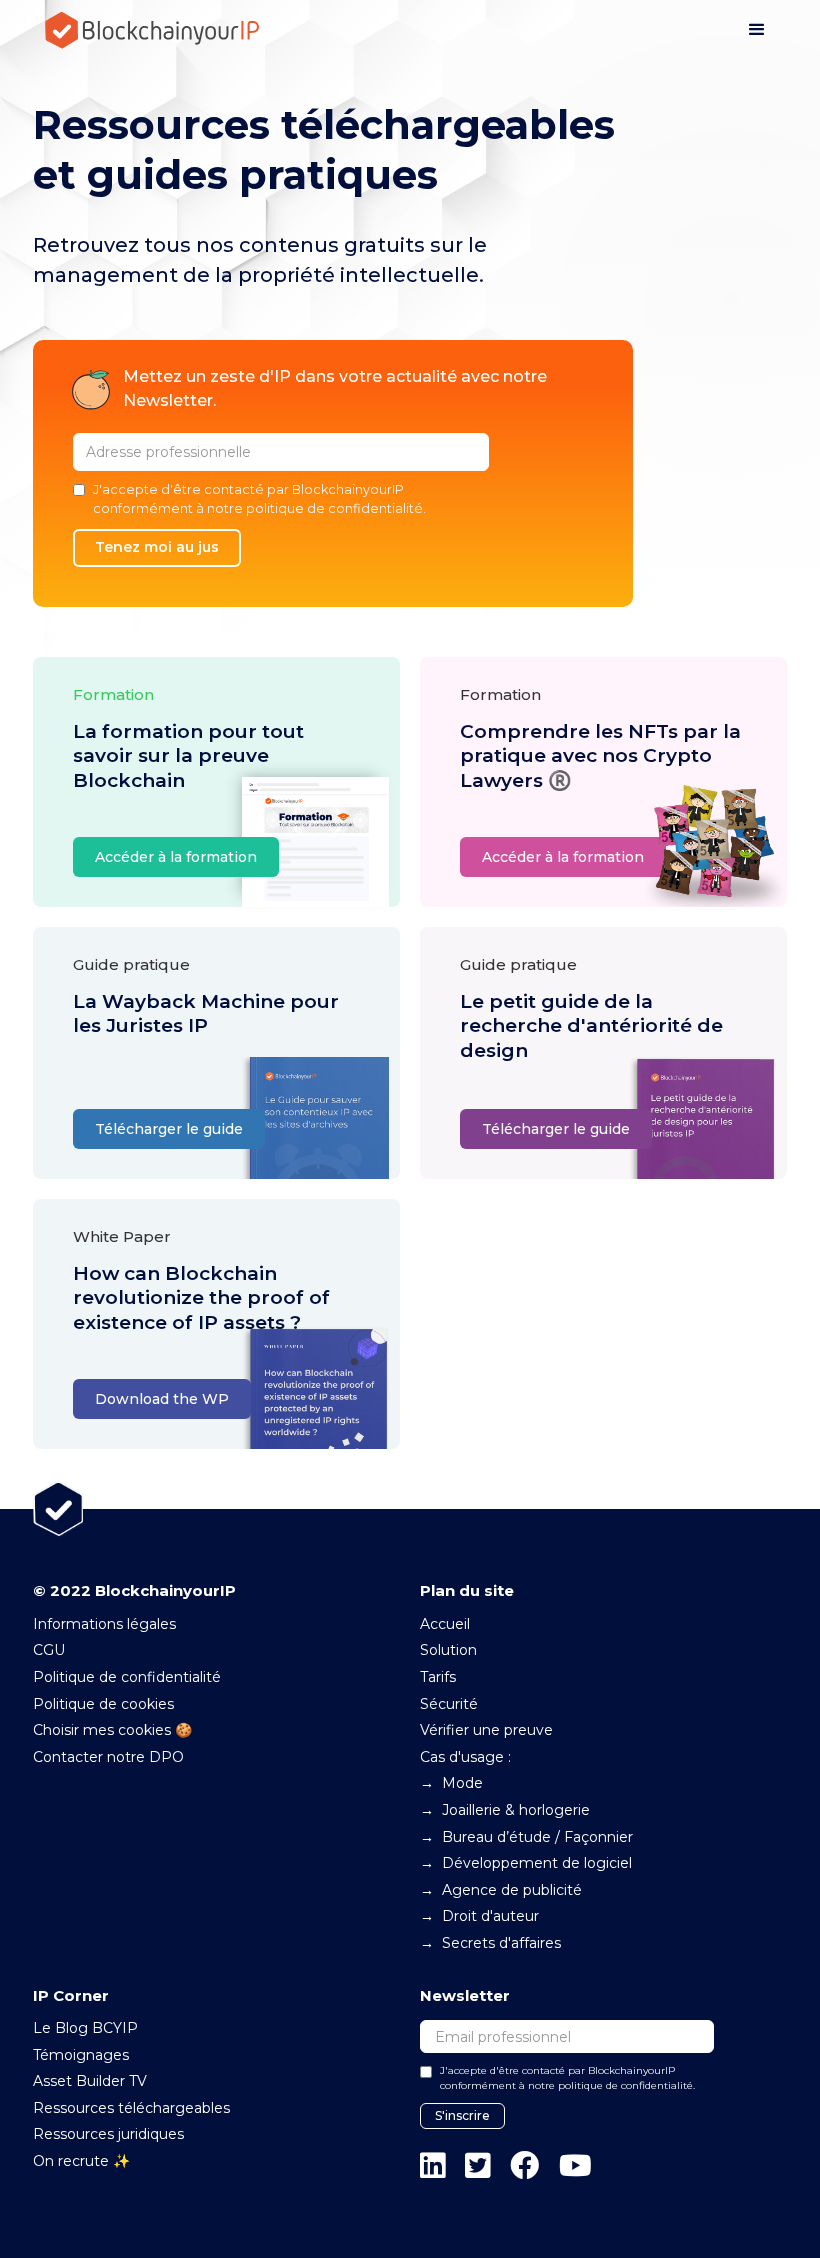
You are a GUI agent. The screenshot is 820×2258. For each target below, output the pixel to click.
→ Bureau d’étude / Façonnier (526, 1837)
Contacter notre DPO (108, 1757)
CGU (49, 1650)
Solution (448, 1650)
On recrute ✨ (81, 2161)
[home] (152, 30)
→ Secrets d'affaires (490, 1943)
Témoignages (81, 2055)
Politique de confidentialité (127, 1677)
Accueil (445, 1624)
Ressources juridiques (108, 2134)
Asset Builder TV (90, 2081)
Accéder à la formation (176, 857)
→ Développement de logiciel (526, 1863)
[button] (757, 30)
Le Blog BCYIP (85, 2028)
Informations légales (104, 1624)
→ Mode (451, 1783)
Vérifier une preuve (486, 1730)
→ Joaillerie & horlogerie (505, 1810)
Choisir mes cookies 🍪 (112, 1730)
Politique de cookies (103, 1704)
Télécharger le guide (169, 1129)
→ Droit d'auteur (479, 1916)
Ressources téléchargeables (131, 2108)
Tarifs (438, 1677)
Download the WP (162, 1399)
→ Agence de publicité (501, 1890)
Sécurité (449, 1704)
